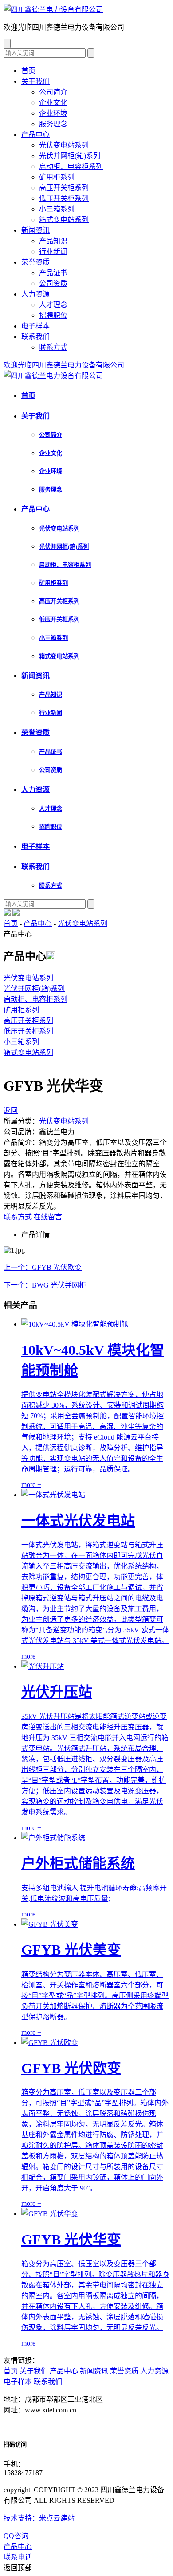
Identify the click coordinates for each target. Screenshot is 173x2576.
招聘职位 (53, 315)
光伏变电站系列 (64, 145)
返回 (11, 1110)
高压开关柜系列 (64, 188)
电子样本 (35, 326)
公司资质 (53, 283)
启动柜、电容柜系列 (71, 166)
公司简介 (53, 92)
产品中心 (35, 135)
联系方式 (53, 347)
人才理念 (53, 305)
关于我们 (35, 81)
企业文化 (53, 103)
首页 (28, 71)
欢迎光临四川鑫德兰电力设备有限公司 (64, 365)
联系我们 (35, 337)
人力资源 (35, 294)
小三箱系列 (57, 209)
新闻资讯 (35, 230)
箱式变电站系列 (64, 220)
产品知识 (53, 241)
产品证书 (53, 273)
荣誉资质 (35, 262)
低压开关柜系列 (64, 198)
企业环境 (53, 113)
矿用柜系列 (57, 177)
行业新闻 (53, 252)
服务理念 (53, 124)
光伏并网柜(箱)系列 (70, 156)
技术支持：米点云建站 (39, 2518)
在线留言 (48, 1217)
